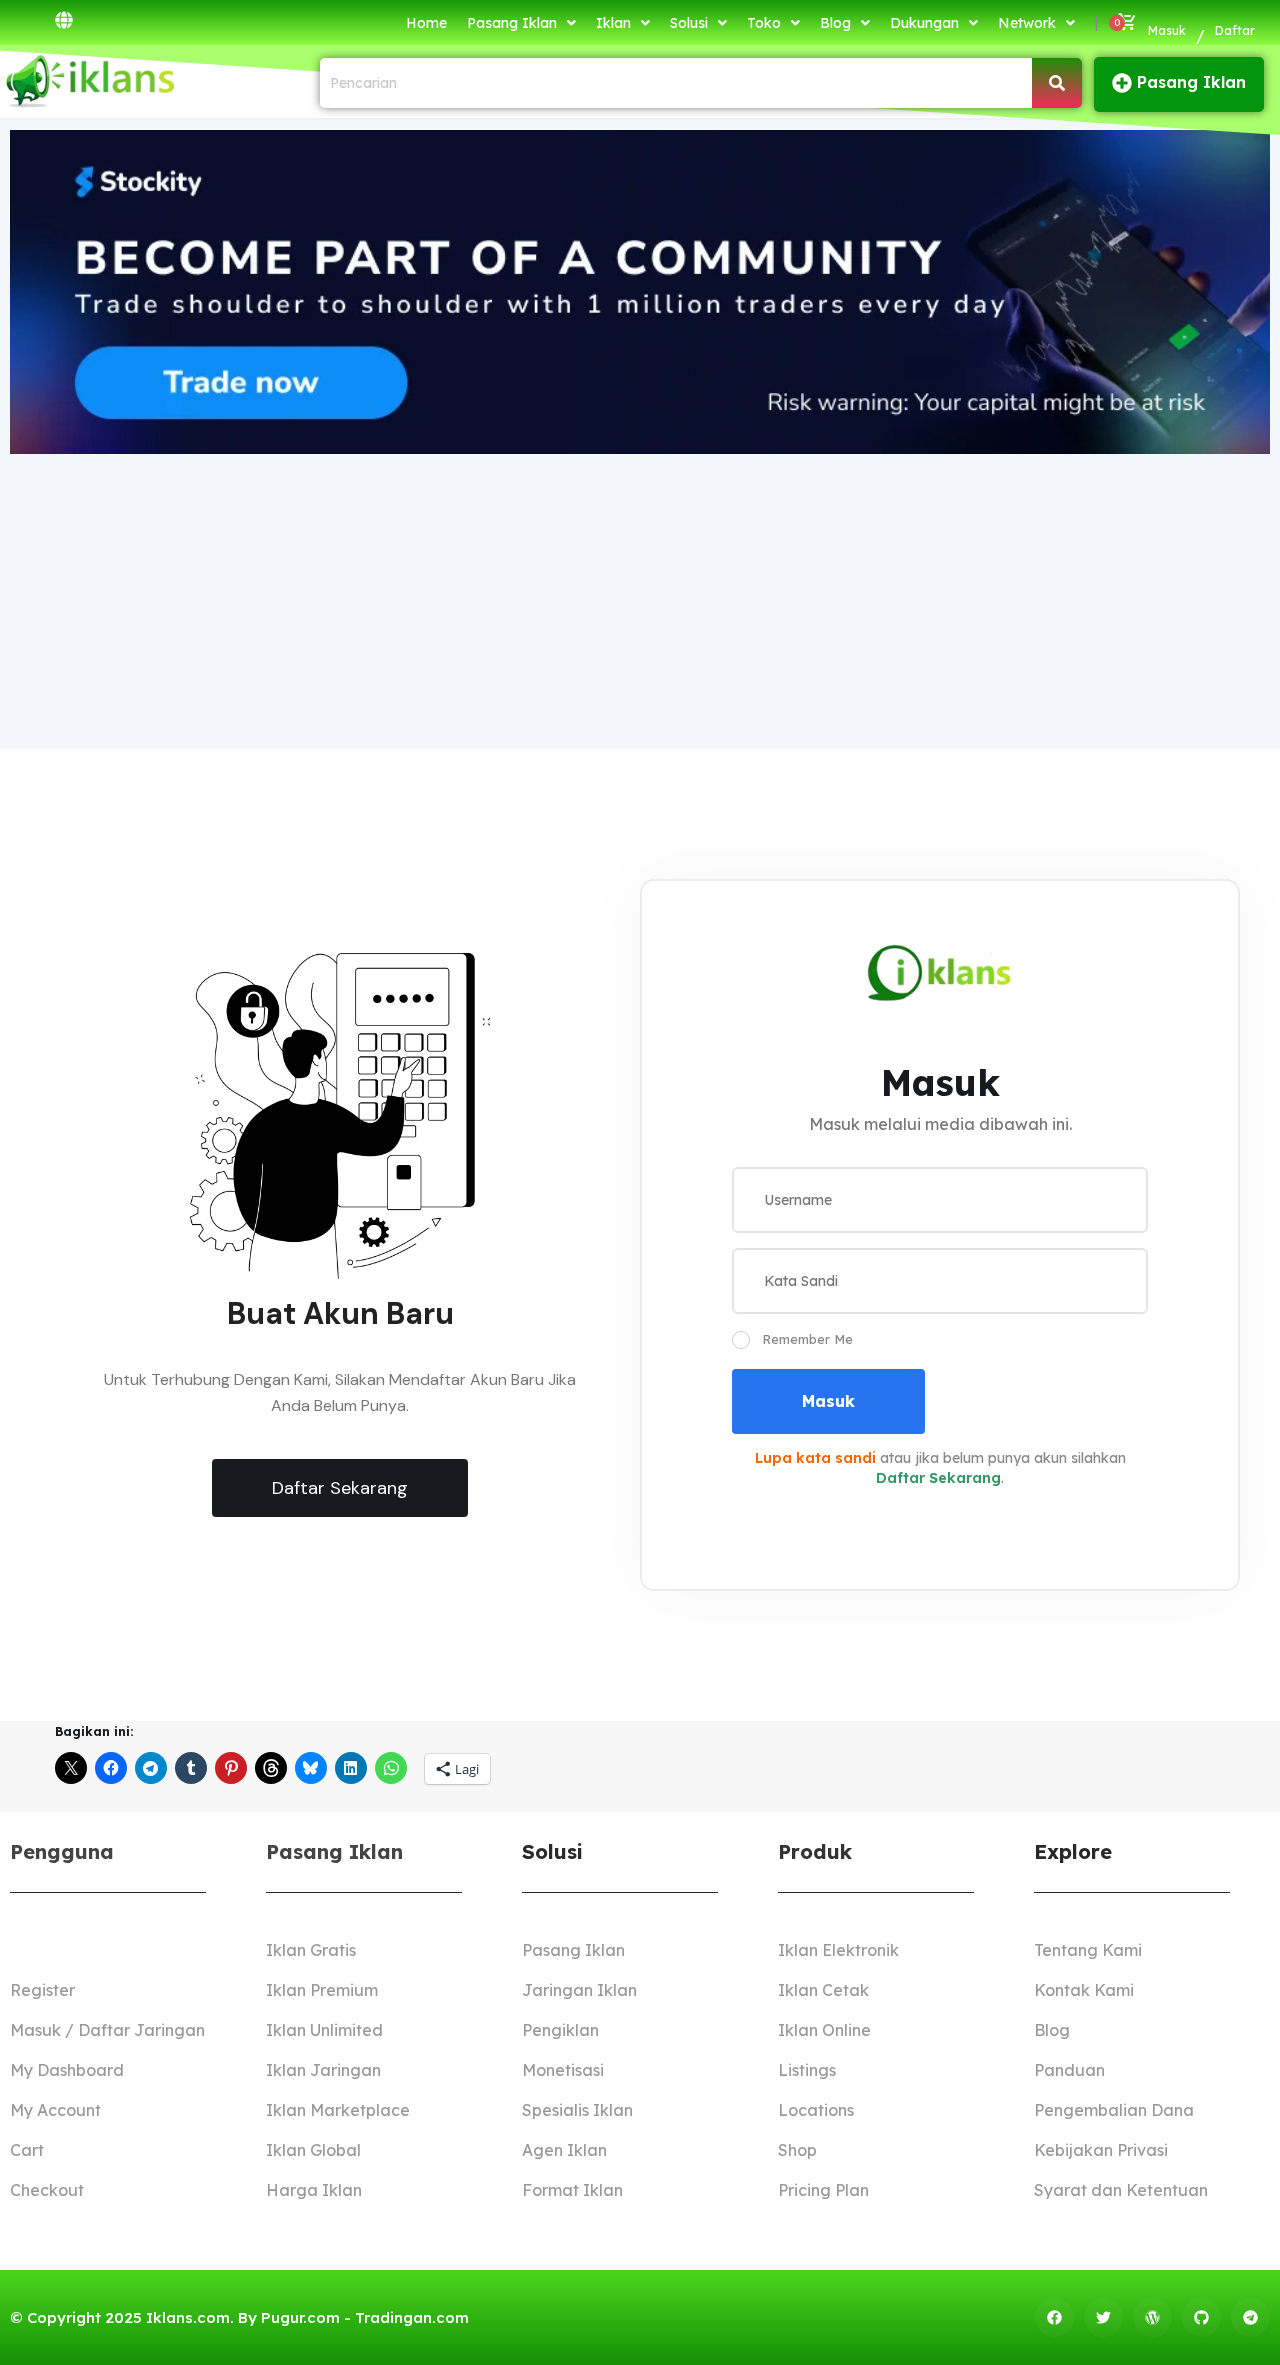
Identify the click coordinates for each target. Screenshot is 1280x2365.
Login (32, 1950)
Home (426, 23)
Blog (835, 23)
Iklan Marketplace (338, 2110)
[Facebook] (1054, 2317)
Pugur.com (300, 2317)
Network (1027, 23)
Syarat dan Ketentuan (1121, 2190)
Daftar (1235, 30)
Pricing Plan (823, 2190)
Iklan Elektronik (838, 1950)
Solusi (689, 23)
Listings (807, 2070)
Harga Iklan (314, 2190)
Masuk (1167, 30)
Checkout (47, 2190)
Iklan (613, 23)
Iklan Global (313, 2150)
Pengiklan (560, 2030)
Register (42, 1990)
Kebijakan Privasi (1101, 2150)
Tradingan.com (412, 2317)
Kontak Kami (1084, 1990)
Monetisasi (563, 2070)
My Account (55, 2110)
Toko (764, 23)
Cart (27, 2150)
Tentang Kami (1088, 1950)
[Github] (1201, 2317)
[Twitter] (1103, 2317)
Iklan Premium (322, 1990)
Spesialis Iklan (577, 2110)
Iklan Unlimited (324, 2030)
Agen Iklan (564, 2150)
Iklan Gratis (311, 1950)
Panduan (1069, 2070)
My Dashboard (67, 2070)
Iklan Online (824, 2030)
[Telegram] (1250, 2317)
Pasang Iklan (512, 23)
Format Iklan (572, 2190)
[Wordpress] (1152, 2317)
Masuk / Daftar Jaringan (107, 2030)
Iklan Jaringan (323, 2070)
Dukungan (924, 23)
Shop (797, 2150)
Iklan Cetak (823, 1990)
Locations (816, 2110)
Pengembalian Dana (1114, 2110)
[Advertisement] (640, 599)
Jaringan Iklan (579, 1990)
